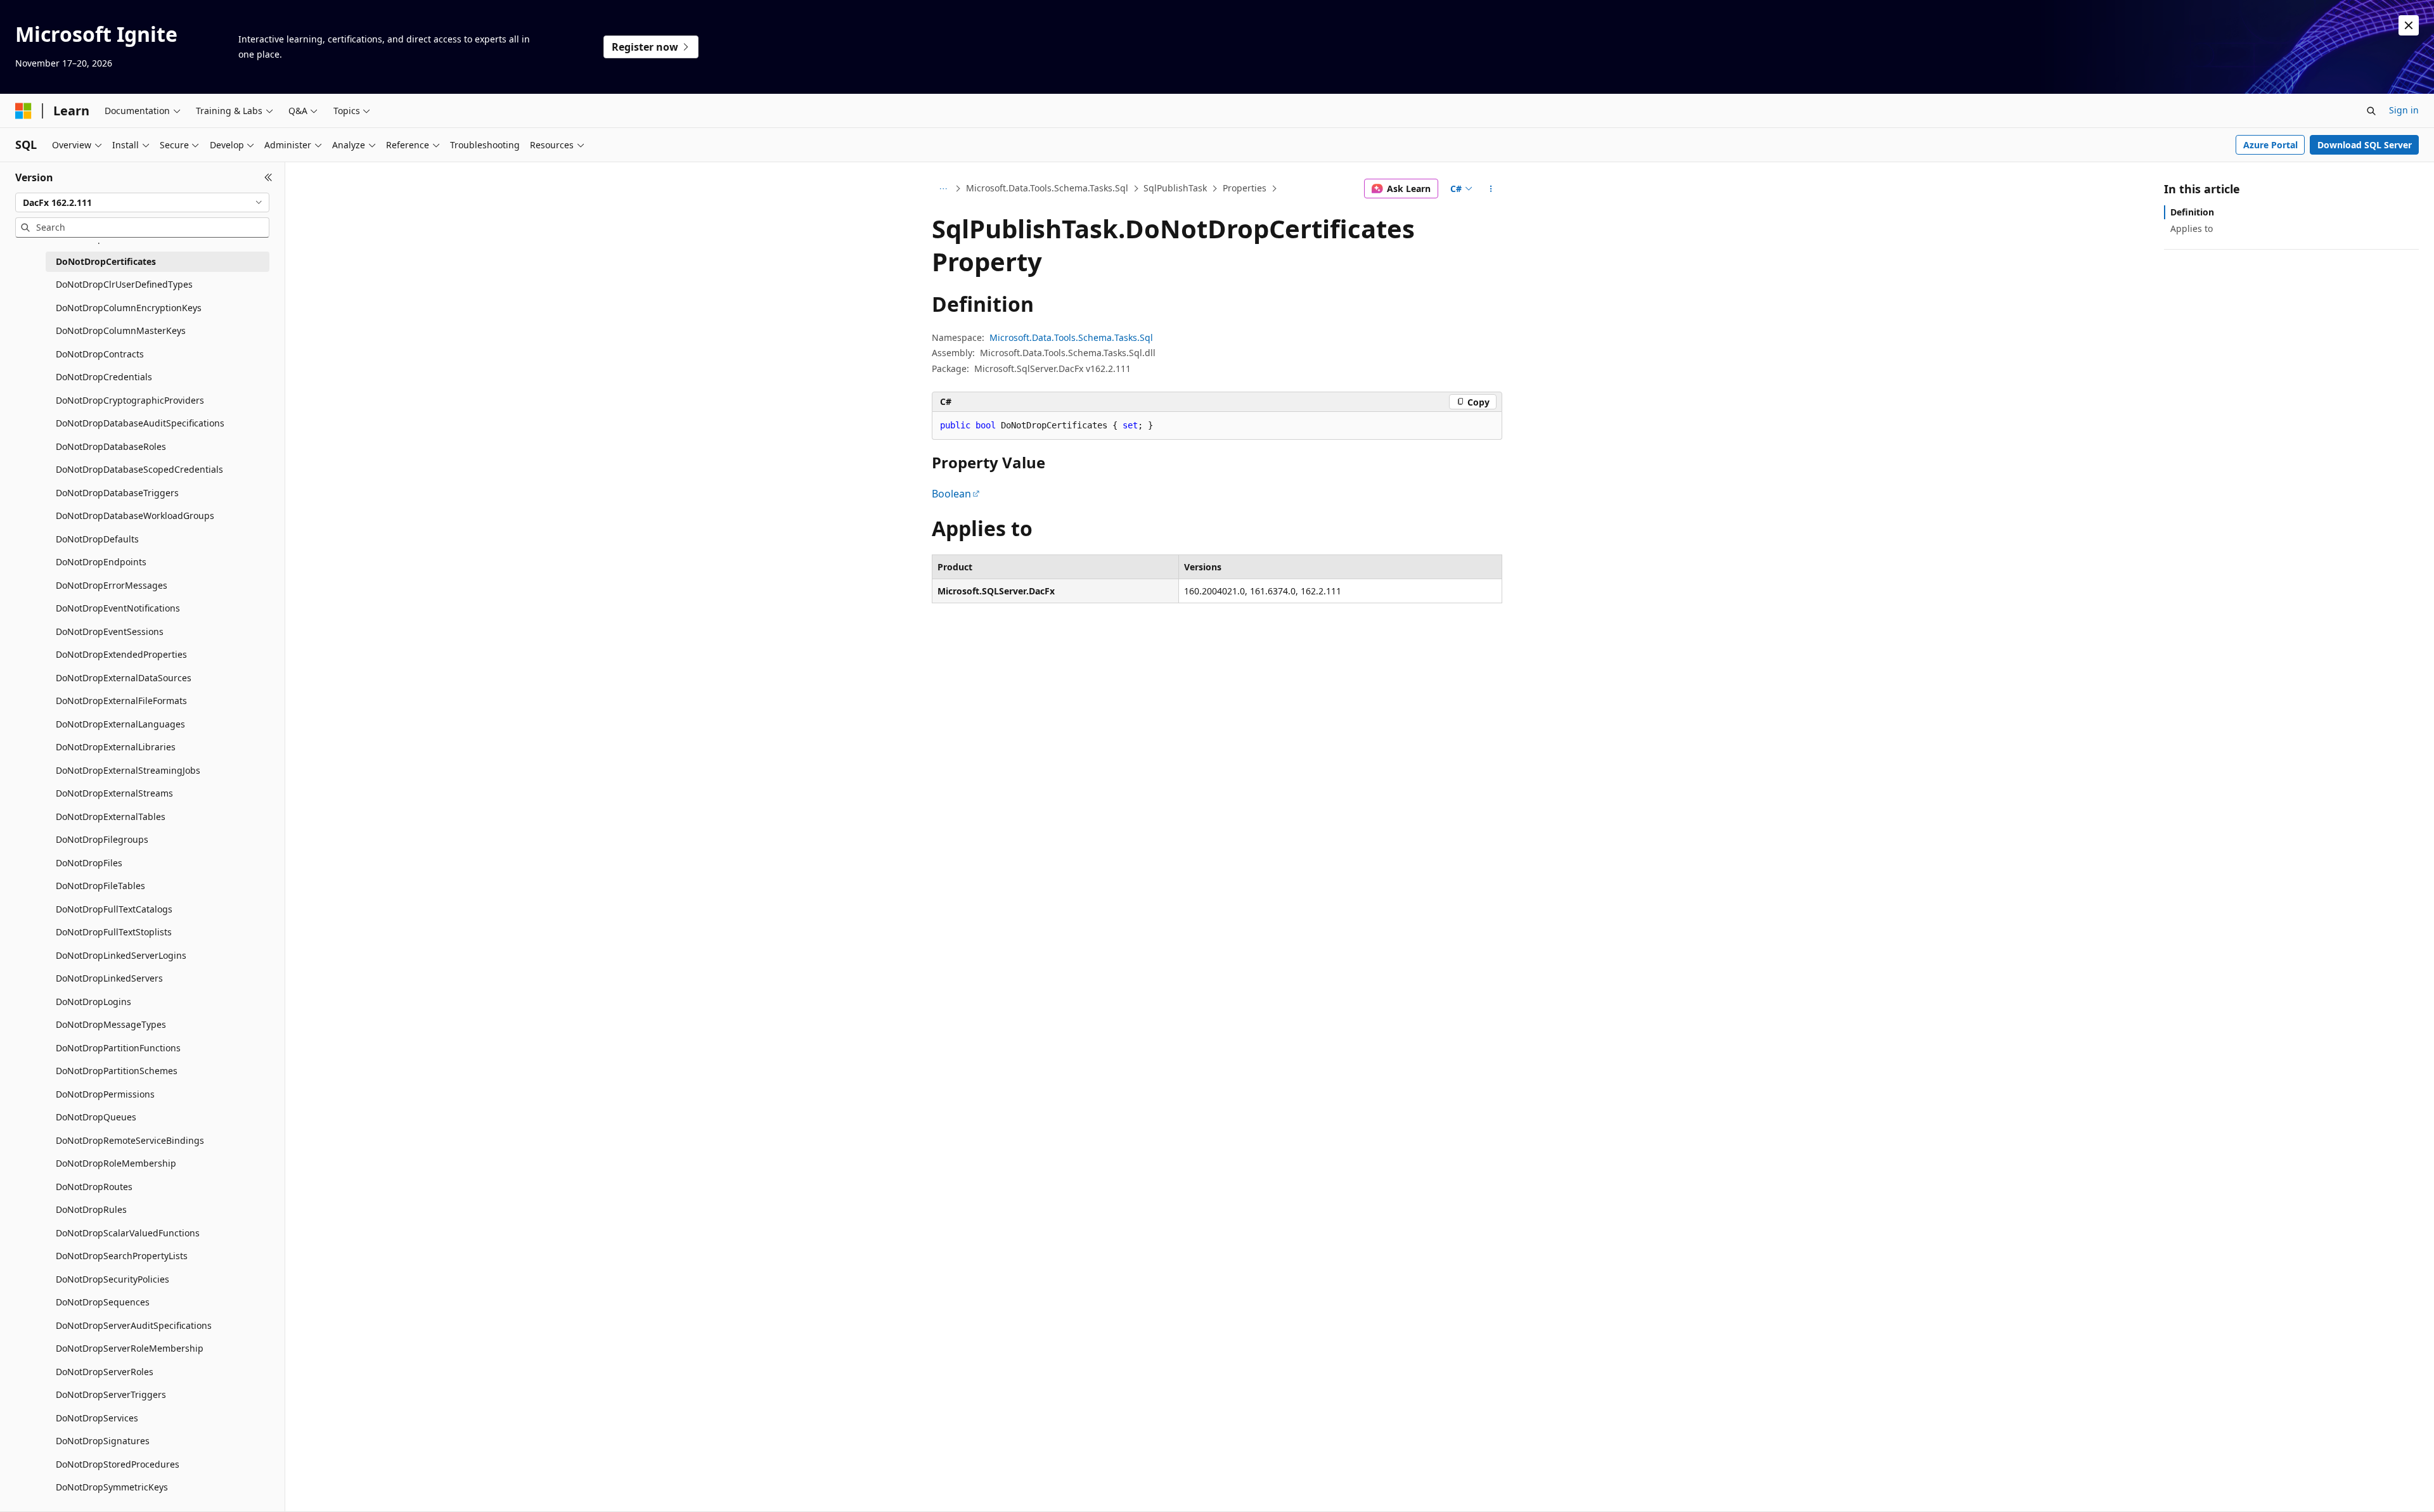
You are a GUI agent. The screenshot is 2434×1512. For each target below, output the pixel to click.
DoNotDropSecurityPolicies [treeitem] (113, 1279)
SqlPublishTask (1175, 188)
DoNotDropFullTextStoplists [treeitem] (114, 932)
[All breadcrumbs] (943, 189)
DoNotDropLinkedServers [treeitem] (109, 978)
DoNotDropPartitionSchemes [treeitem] (117, 1071)
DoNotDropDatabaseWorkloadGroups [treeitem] (135, 516)
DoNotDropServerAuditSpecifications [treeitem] (134, 1325)
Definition (2192, 212)
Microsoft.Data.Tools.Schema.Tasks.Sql (1047, 188)
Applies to (2192, 228)
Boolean (951, 494)
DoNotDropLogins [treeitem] (93, 1002)
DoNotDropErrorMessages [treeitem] (112, 585)
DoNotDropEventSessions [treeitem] (110, 631)
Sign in (2404, 110)
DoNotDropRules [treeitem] (91, 1209)
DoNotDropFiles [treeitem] (89, 863)
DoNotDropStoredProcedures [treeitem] (118, 1464)
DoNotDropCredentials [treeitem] (104, 377)
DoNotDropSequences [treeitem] (103, 1302)
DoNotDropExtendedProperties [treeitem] (121, 654)
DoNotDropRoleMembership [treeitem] (116, 1163)
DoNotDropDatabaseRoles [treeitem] (111, 446)
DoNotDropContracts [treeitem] (100, 354)
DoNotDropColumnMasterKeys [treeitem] (121, 330)
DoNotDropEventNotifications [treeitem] (118, 608)
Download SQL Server (2365, 145)
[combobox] (142, 203)
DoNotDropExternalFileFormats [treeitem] (121, 701)
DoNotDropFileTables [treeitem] (100, 886)
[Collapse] (268, 177)
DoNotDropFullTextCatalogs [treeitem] (114, 909)
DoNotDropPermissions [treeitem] (105, 1094)
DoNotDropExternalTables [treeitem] (111, 817)
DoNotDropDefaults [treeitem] (97, 539)
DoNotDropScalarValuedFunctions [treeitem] (128, 1233)
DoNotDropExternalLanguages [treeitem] (120, 724)
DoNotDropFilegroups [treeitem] (102, 839)
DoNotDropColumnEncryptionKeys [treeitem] (129, 308)
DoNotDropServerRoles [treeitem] (105, 1372)
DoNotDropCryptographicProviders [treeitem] (130, 400)
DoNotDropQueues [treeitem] (96, 1117)
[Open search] (2371, 111)
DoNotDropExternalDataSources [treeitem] (124, 678)
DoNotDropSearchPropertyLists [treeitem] (122, 1256)
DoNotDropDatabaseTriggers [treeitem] (117, 493)
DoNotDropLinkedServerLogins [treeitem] (121, 955)
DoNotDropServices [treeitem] (97, 1418)
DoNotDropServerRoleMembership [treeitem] (130, 1348)
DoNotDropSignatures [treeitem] (103, 1441)
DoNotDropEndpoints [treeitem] (101, 562)
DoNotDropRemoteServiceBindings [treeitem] (130, 1140)
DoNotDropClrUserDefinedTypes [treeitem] (124, 284)
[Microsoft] (23, 111)
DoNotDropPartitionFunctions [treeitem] (118, 1048)
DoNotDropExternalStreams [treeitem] (114, 793)
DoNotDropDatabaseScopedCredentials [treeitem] (139, 469)
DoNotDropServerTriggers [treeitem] (111, 1394)
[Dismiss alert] (2409, 25)
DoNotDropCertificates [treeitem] (106, 261)
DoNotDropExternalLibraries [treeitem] (116, 747)
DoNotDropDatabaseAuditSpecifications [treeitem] (140, 423)
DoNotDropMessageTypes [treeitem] (111, 1024)
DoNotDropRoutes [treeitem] (94, 1187)
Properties (1245, 188)
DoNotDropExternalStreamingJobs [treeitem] (128, 770)
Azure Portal (2270, 145)
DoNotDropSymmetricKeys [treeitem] (112, 1487)
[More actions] (1491, 189)
